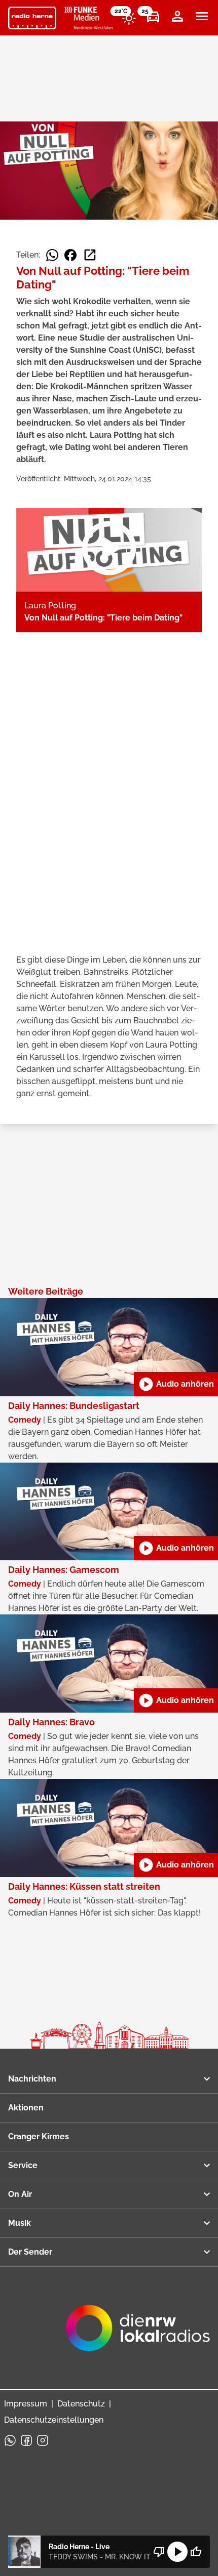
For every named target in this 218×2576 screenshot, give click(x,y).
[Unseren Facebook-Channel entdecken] (26, 2440)
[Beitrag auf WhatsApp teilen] (52, 255)
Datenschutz (81, 2404)
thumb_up (196, 2552)
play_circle (177, 2552)
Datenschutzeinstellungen (54, 2420)
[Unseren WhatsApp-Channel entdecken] (10, 2440)
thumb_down (159, 2552)
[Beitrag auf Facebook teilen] (70, 255)
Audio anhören (176, 1384)
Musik (20, 2223)
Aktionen (26, 2108)
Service (23, 2165)
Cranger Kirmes (39, 2136)
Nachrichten (32, 2079)
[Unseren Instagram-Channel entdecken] (43, 2440)
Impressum (26, 2404)
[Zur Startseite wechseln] (32, 18)
